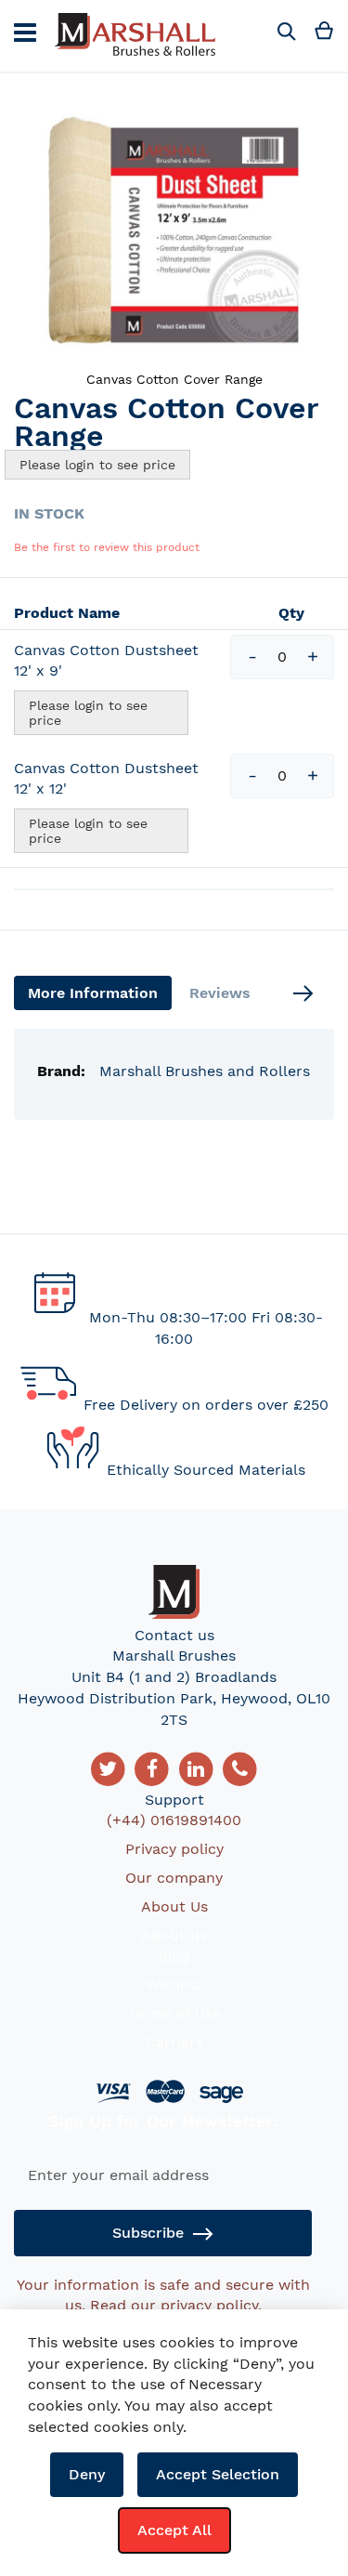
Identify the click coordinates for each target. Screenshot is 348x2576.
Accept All (174, 2530)
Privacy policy (174, 1849)
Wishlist (174, 1985)
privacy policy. (211, 2305)
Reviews (220, 993)
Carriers (174, 2042)
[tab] (93, 993)
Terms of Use (174, 2013)
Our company (174, 1878)
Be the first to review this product (107, 547)
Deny (87, 2474)
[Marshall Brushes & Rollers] (135, 36)
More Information (93, 993)
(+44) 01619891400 (174, 1820)
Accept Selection (218, 2474)
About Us (174, 1906)
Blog (174, 1957)
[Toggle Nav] (25, 33)
